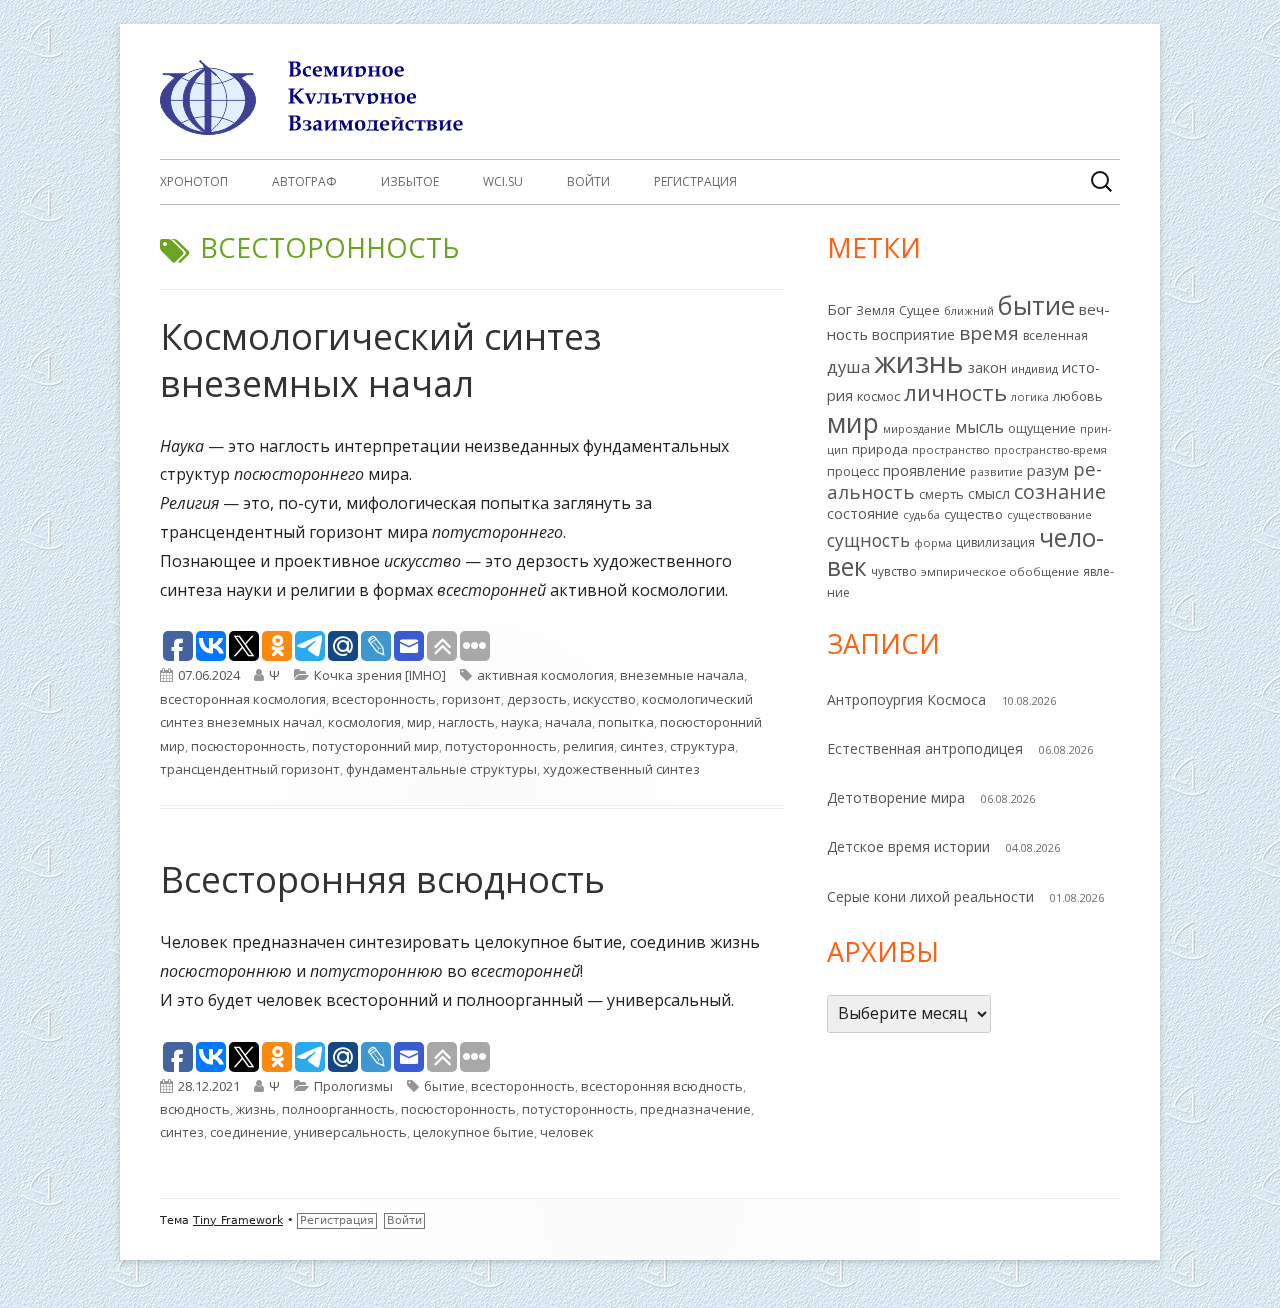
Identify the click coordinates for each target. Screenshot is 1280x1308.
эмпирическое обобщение (1000, 571)
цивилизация (995, 542)
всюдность (195, 1109)
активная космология (545, 675)
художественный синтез (621, 769)
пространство (951, 449)
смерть (941, 494)
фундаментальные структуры (441, 769)
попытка (626, 722)
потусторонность (501, 746)
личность (955, 392)
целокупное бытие (473, 1132)
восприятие (913, 334)
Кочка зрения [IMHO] (380, 675)
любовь (1078, 396)
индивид (1034, 368)
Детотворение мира (896, 797)
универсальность (350, 1132)
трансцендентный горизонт (250, 769)
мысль (979, 427)
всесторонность (384, 699)
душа (848, 366)
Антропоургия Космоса (906, 699)
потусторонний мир (375, 746)
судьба (921, 514)
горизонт (471, 699)
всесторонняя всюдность (662, 1086)
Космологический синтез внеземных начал (381, 360)
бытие (444, 1086)
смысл (989, 493)
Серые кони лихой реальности (930, 896)
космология (364, 722)
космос (878, 396)
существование (1049, 515)
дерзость (537, 699)
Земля (875, 310)
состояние (863, 513)
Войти (588, 181)
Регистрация (695, 181)
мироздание (917, 428)
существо (973, 514)
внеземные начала (682, 675)
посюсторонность (248, 746)
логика (1030, 396)
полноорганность (338, 1109)
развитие (996, 471)
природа (880, 449)
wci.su (503, 181)
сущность (868, 540)
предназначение (695, 1109)
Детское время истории (908, 846)
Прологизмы (353, 1086)
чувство (894, 571)
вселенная (1055, 335)
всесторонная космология (243, 699)
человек (567, 1132)
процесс (853, 471)
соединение (249, 1132)
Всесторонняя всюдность (382, 879)
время (989, 333)
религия (588, 746)
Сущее (919, 310)
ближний (969, 310)
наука (520, 722)
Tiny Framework (238, 1220)
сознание (1060, 491)
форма (933, 542)
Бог (839, 309)
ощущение (1042, 428)
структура (702, 746)
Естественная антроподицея (925, 748)
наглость (466, 722)
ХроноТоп (194, 181)
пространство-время (1050, 450)
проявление (924, 470)
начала (568, 722)
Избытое (410, 181)
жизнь (256, 1109)
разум (1048, 470)
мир (419, 722)
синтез (642, 746)
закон (987, 367)
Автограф (304, 181)
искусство (604, 699)
